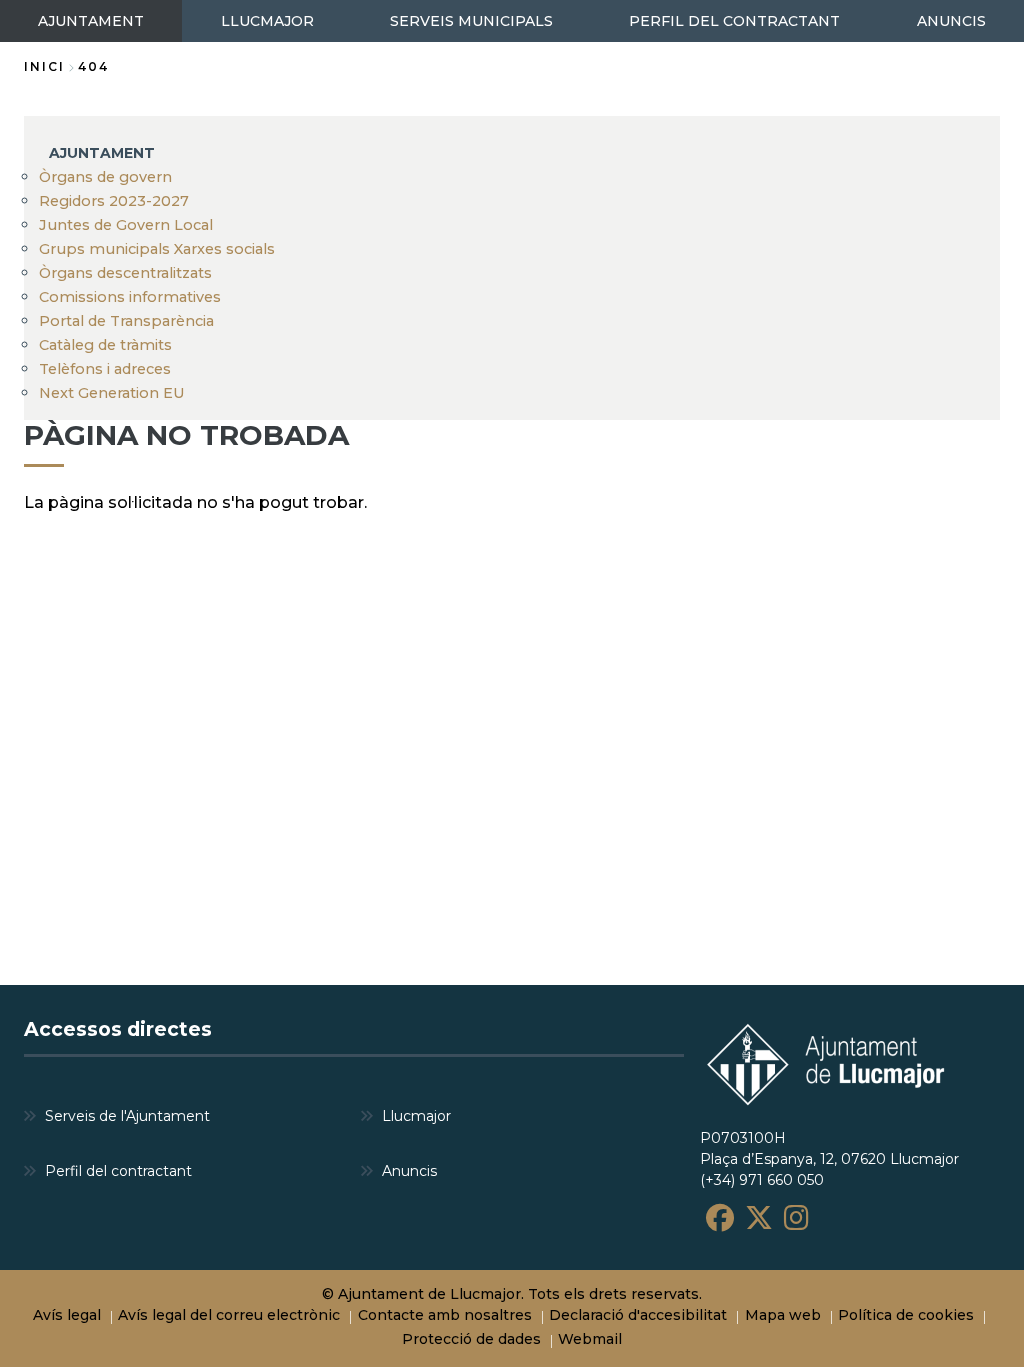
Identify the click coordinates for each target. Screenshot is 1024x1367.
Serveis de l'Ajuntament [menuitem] (127, 1116)
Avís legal (67, 1315)
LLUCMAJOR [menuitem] (267, 21)
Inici (44, 66)
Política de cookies (906, 1315)
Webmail (590, 1339)
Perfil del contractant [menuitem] (118, 1171)
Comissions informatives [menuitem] (130, 297)
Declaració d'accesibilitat (638, 1315)
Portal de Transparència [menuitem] (126, 321)
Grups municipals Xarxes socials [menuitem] (157, 249)
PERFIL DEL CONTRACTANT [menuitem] (734, 21)
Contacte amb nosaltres (445, 1315)
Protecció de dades (471, 1339)
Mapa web (783, 1315)
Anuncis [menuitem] (409, 1171)
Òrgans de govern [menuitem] (105, 177)
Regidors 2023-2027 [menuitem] (114, 201)
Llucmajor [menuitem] (416, 1116)
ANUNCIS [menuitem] (951, 21)
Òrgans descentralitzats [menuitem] (125, 273)
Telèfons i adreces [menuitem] (105, 369)
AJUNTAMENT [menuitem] (91, 21)
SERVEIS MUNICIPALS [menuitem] (471, 21)
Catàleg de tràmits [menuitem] (105, 345)
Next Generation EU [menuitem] (112, 393)
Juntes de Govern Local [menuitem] (126, 225)
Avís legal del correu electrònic (229, 1315)
